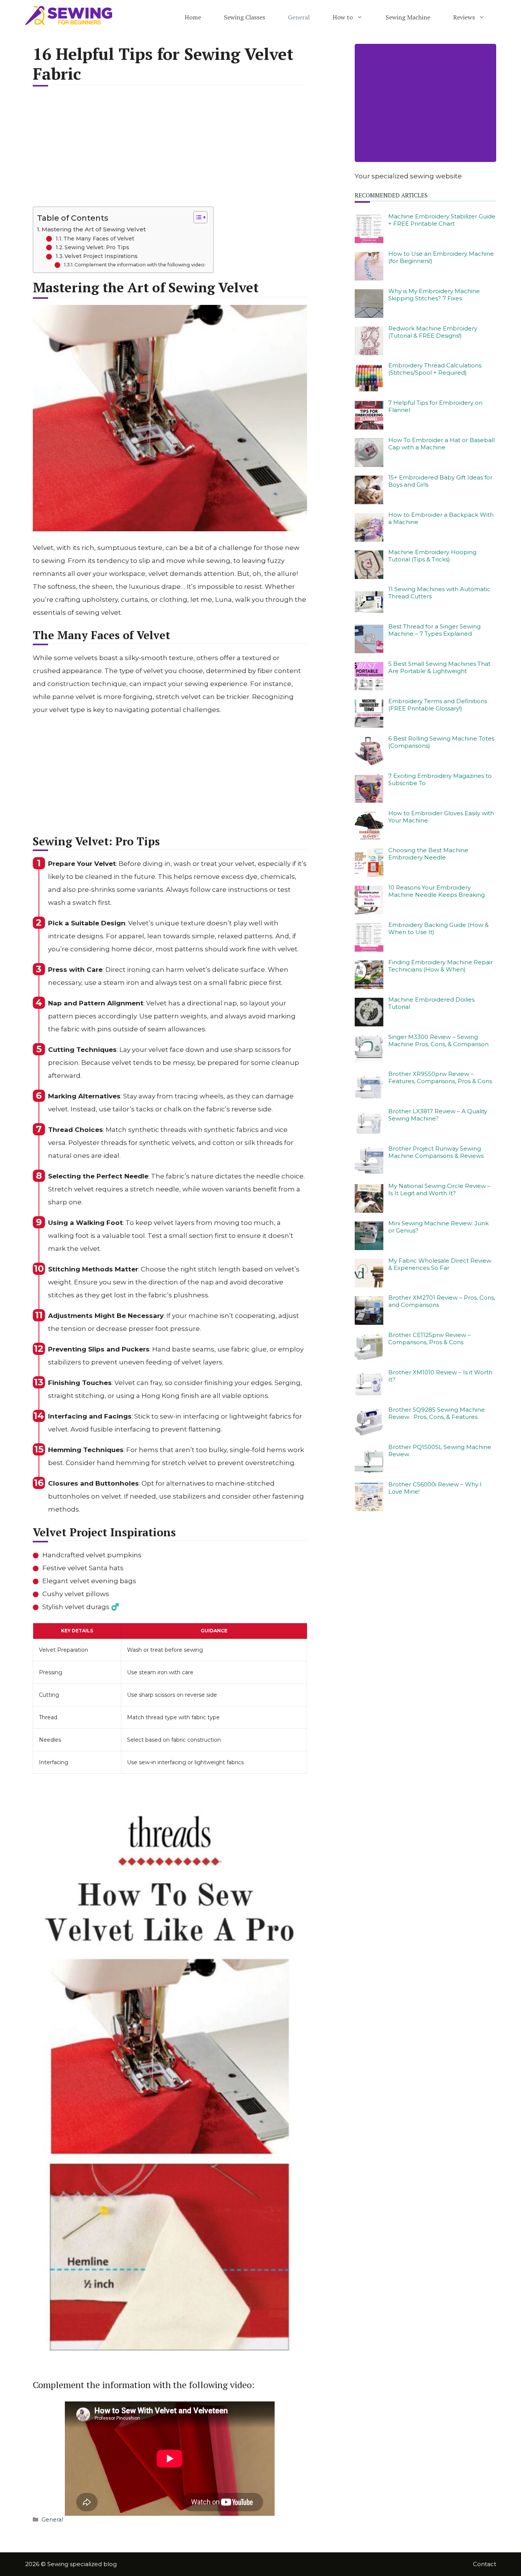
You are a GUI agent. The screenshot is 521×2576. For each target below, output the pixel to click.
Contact (485, 2564)
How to (343, 17)
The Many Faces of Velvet (99, 239)
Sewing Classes (244, 17)
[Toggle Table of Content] (197, 217)
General (299, 17)
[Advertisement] (170, 151)
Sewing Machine (408, 17)
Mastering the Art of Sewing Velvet (94, 229)
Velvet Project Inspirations (101, 256)
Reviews (464, 17)
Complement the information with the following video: (140, 265)
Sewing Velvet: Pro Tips (97, 247)
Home (193, 17)
